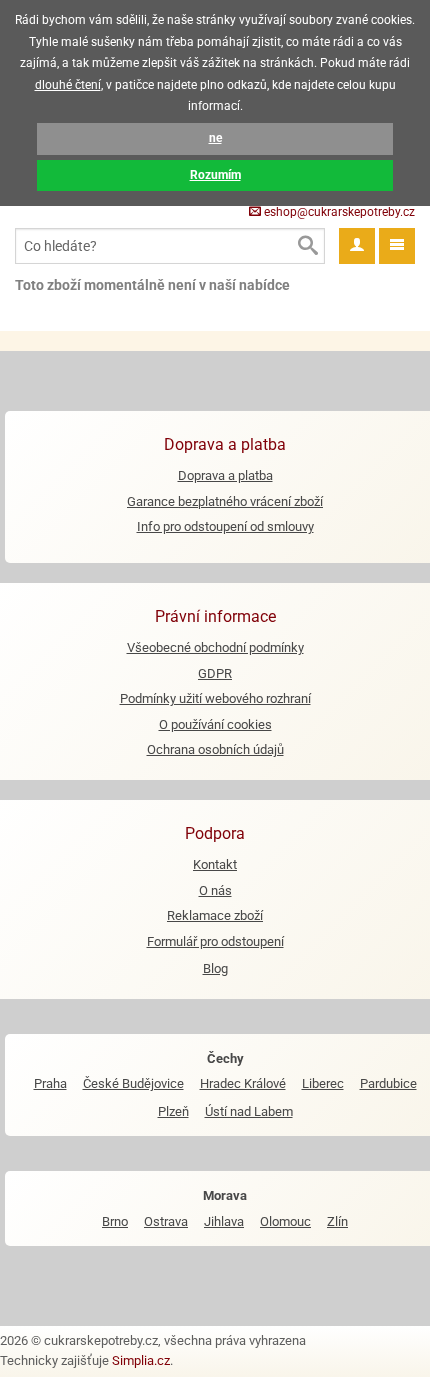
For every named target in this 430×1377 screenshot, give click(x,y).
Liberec (323, 1083)
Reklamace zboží (215, 915)
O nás (215, 890)
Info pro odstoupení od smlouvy (225, 526)
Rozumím (215, 175)
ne (215, 138)
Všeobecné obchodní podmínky (215, 647)
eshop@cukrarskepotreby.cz (338, 212)
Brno (115, 1221)
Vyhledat (307, 246)
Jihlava (224, 1221)
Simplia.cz (141, 1360)
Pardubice (388, 1083)
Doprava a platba (225, 475)
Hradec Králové (243, 1083)
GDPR (215, 673)
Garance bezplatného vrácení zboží (225, 501)
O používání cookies (215, 724)
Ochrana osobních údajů (215, 749)
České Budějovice (133, 1083)
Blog (215, 968)
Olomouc (285, 1221)
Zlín (337, 1221)
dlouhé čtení (68, 85)
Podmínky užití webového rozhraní (215, 698)
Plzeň (173, 1111)
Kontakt (215, 864)
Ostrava (166, 1221)
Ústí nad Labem (249, 1111)
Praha (50, 1083)
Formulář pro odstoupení (215, 941)
